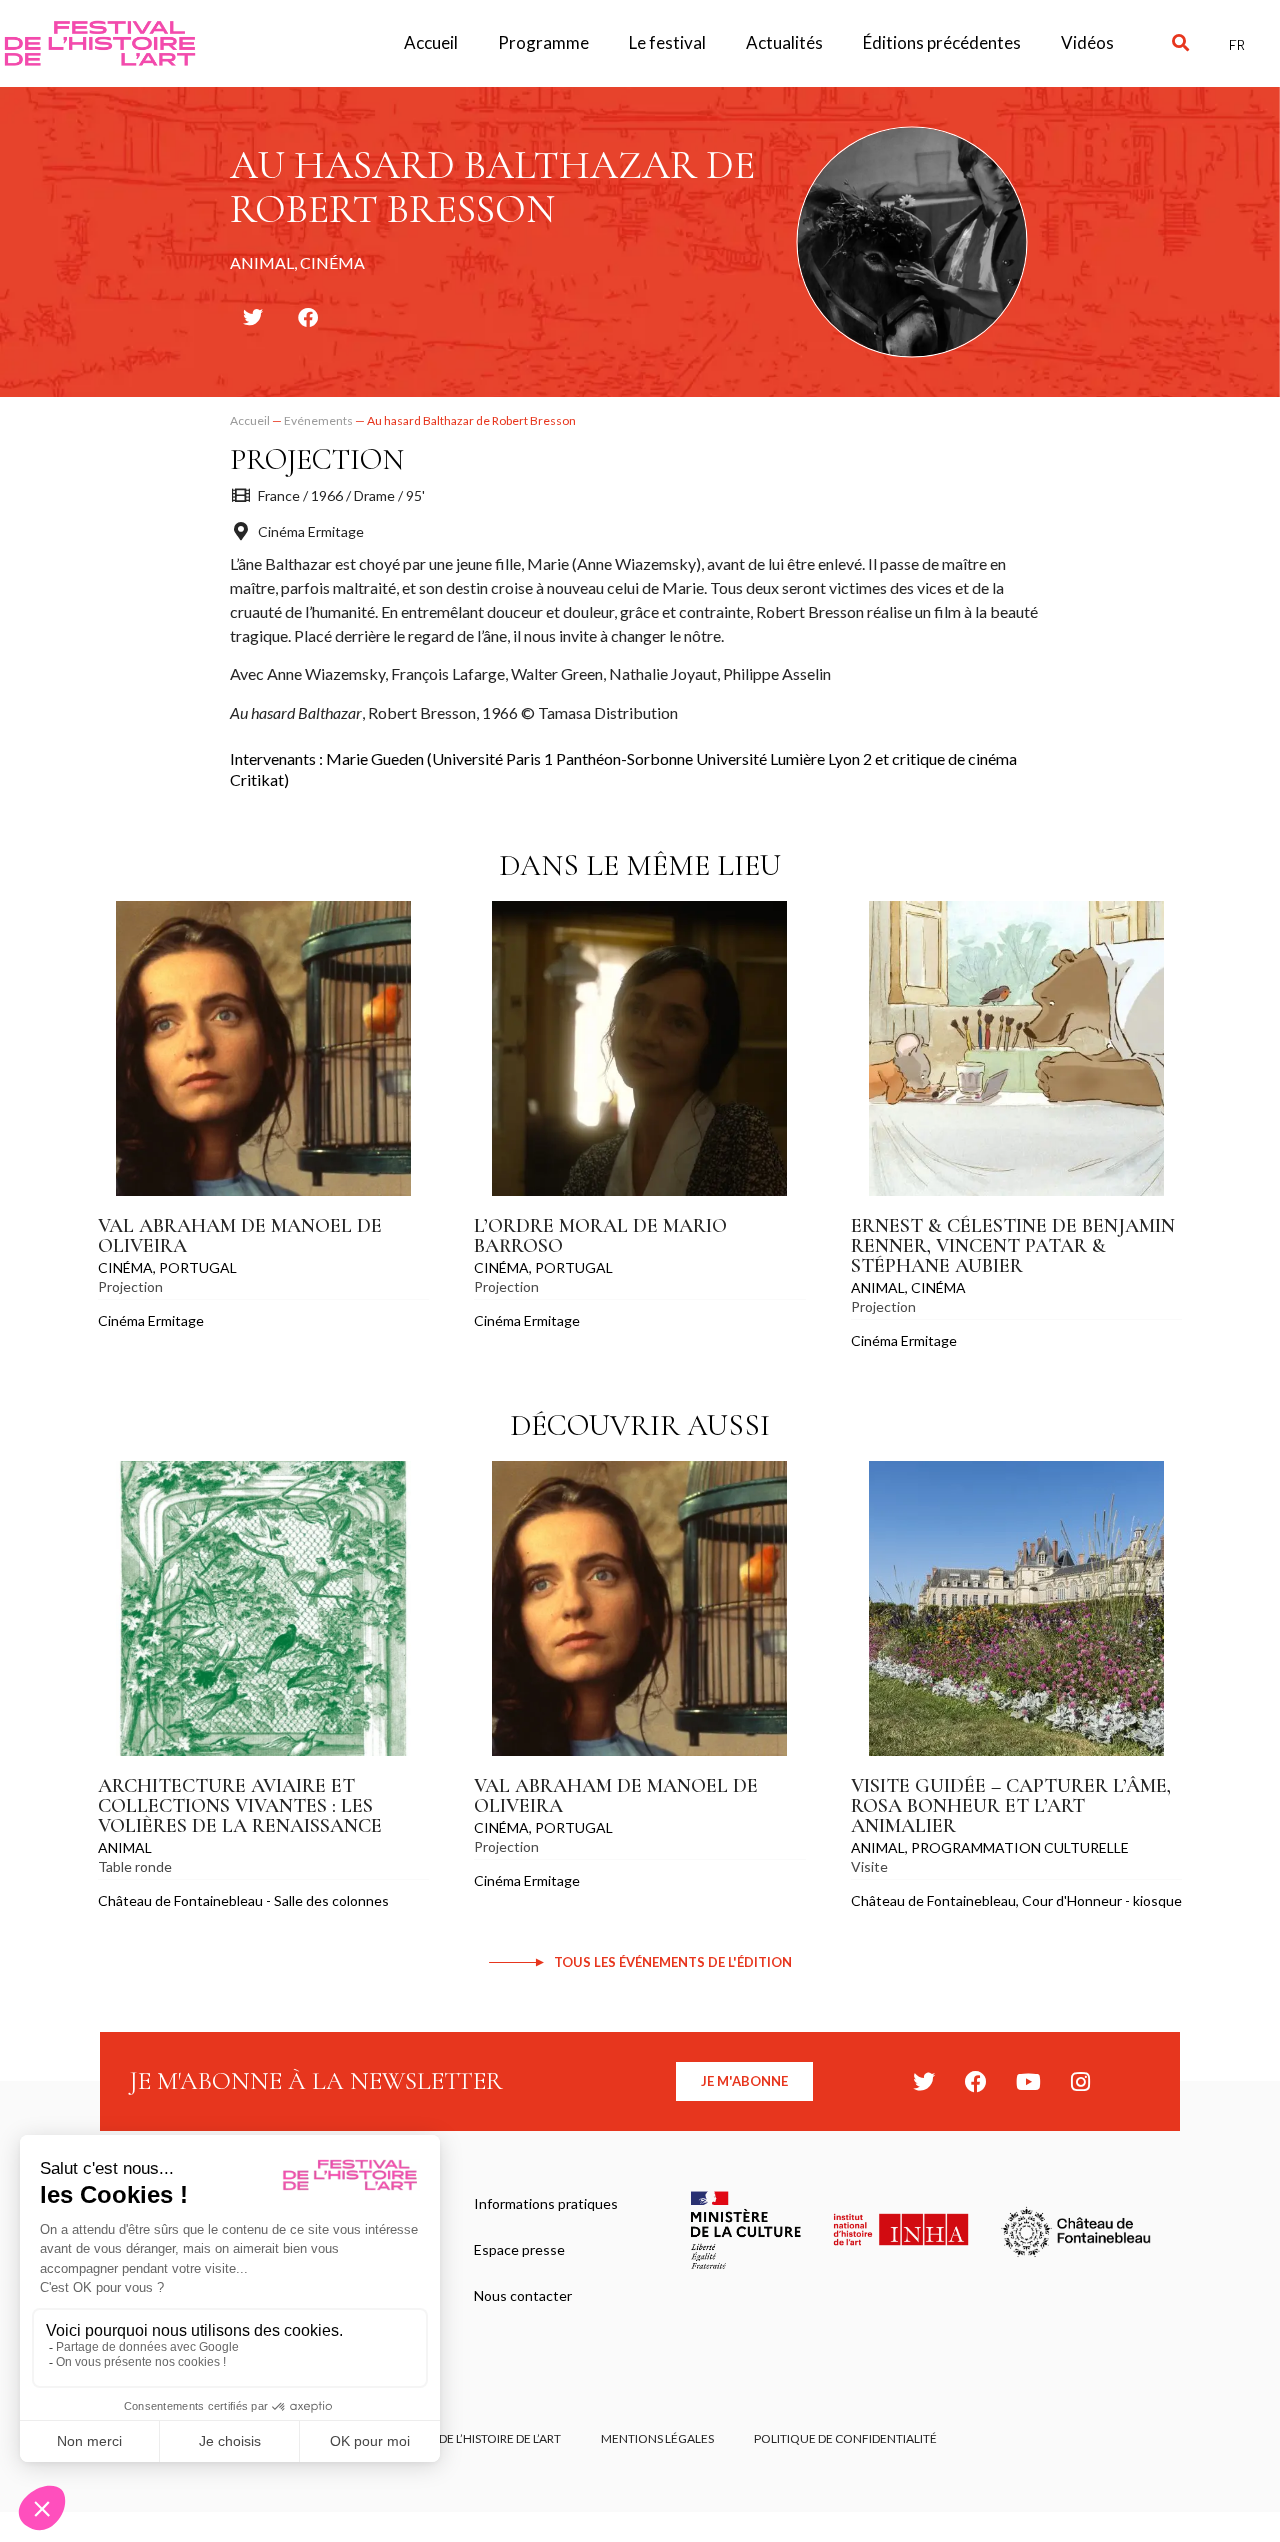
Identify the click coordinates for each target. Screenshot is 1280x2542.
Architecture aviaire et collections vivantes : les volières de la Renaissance (240, 1806)
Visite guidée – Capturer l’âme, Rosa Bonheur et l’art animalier (1011, 1806)
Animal (878, 1287)
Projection (317, 459)
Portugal (198, 1267)
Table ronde (135, 1866)
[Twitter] (924, 2082)
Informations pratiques (546, 2203)
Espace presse (519, 2249)
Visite (869, 1866)
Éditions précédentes (942, 42)
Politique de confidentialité (845, 2438)
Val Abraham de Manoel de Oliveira (240, 1236)
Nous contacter (523, 2295)
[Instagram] (1080, 2082)
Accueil (431, 42)
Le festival (667, 42)
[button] (1180, 43)
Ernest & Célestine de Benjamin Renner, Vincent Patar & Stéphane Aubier (1013, 1246)
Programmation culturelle (1020, 1847)
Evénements (318, 420)
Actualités (784, 42)
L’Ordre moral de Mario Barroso (600, 1236)
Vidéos (1087, 42)
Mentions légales (657, 2438)
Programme (543, 42)
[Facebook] (976, 2082)
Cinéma (125, 1267)
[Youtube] (1028, 2082)
